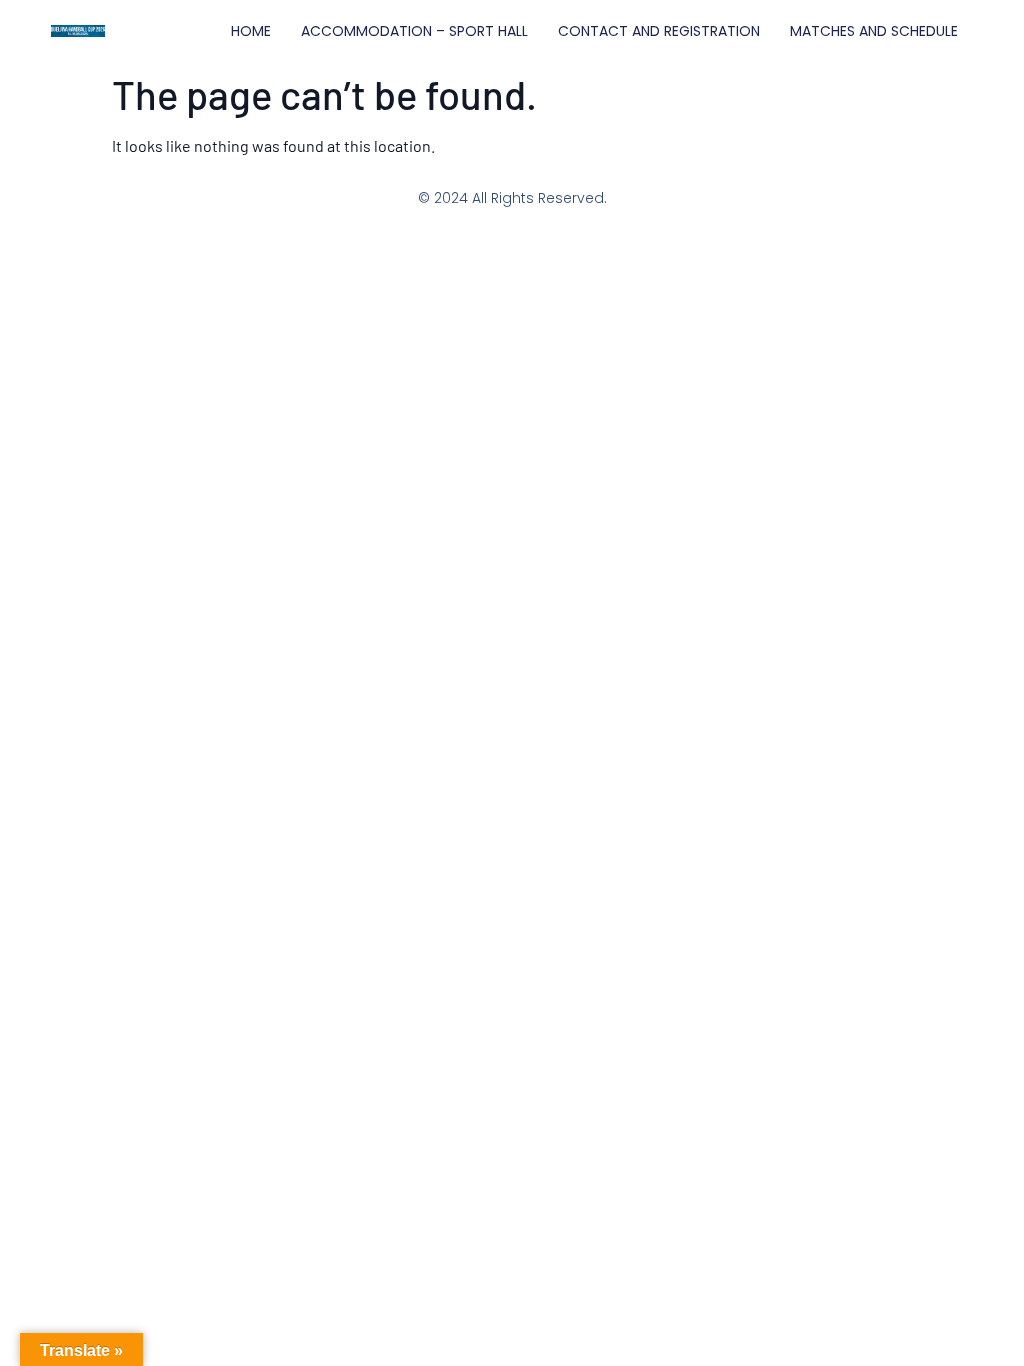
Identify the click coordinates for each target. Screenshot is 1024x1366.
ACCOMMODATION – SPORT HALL (414, 31)
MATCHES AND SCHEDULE (874, 31)
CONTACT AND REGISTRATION (659, 31)
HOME (251, 31)
